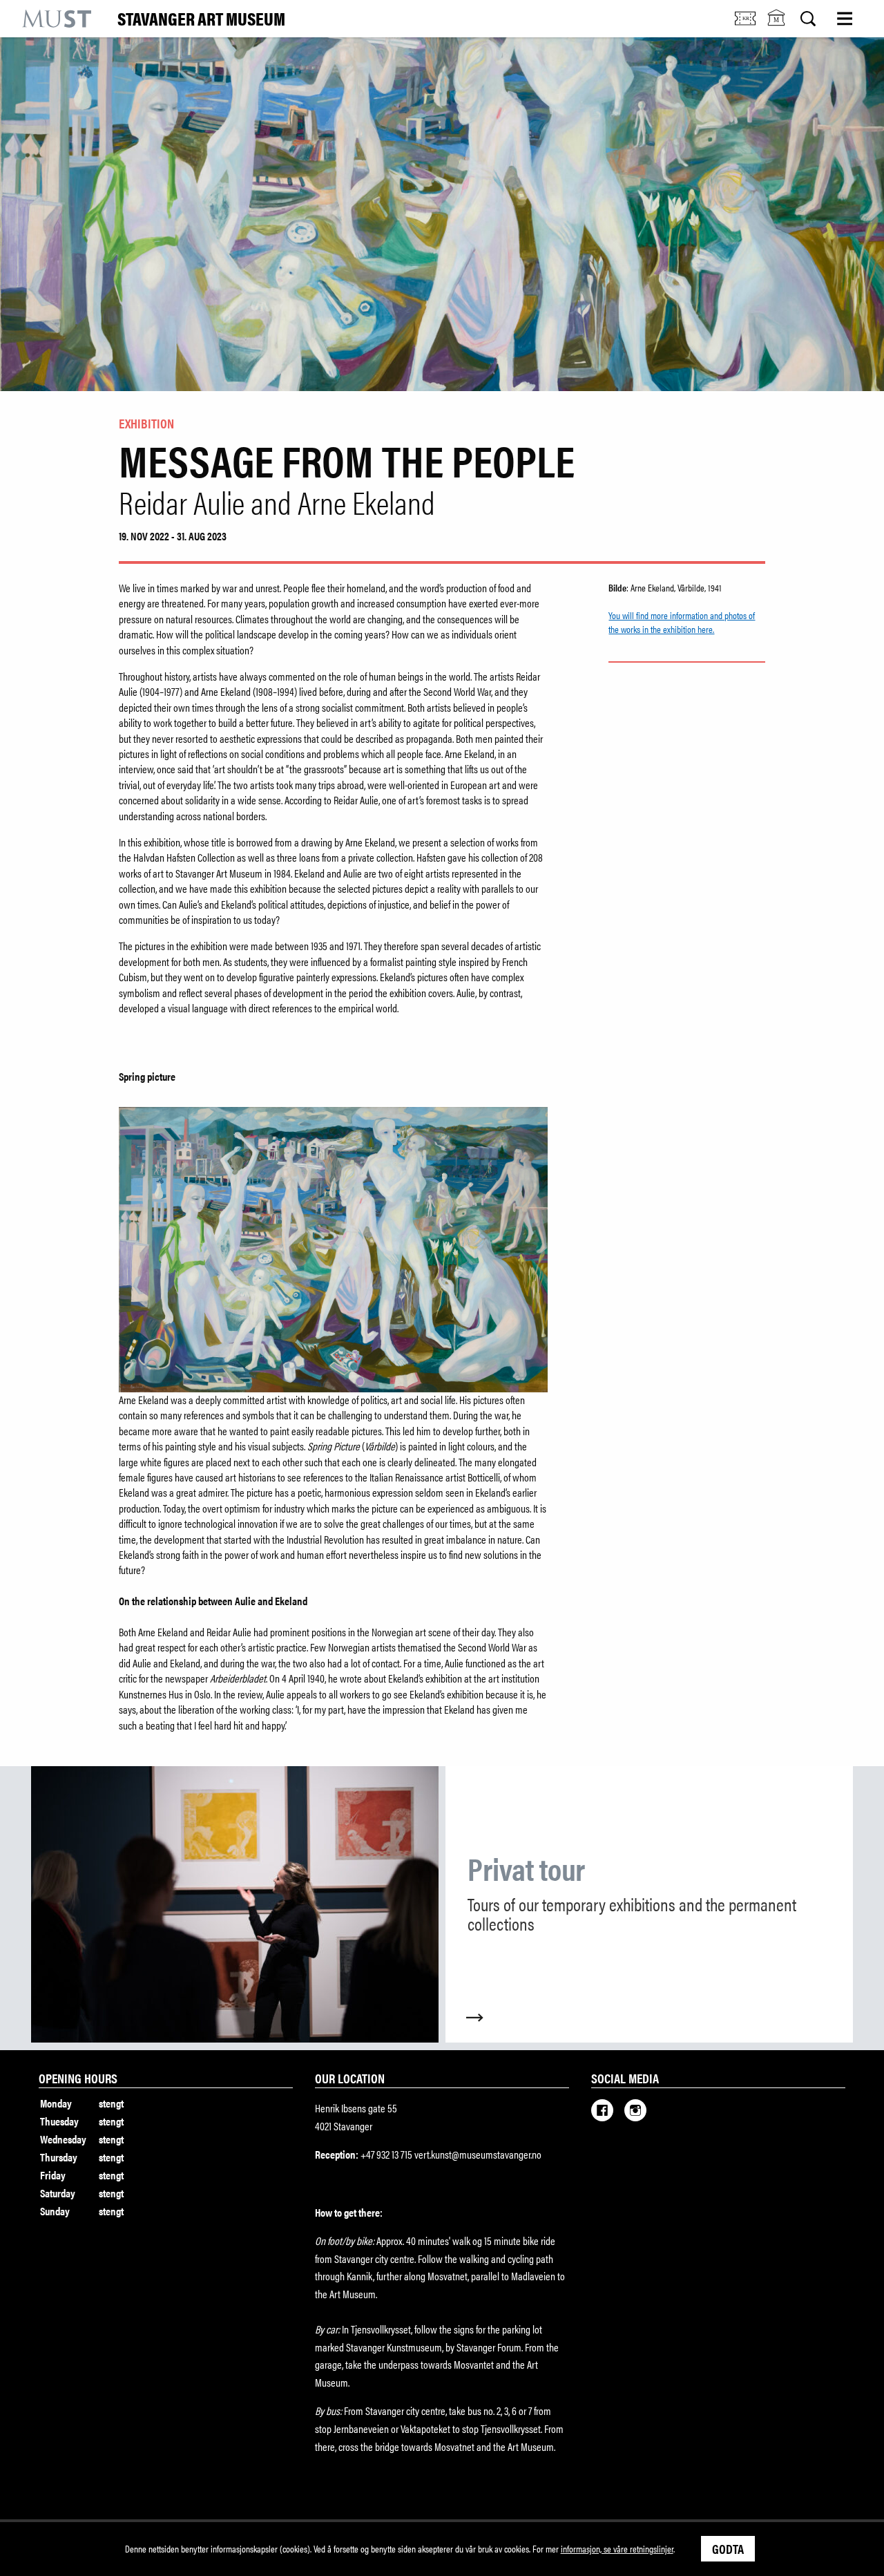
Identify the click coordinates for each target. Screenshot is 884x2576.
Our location (350, 2078)
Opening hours (78, 2078)
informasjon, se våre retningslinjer (617, 2548)
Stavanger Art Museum (201, 19)
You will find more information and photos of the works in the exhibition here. (682, 622)
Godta (728, 2548)
